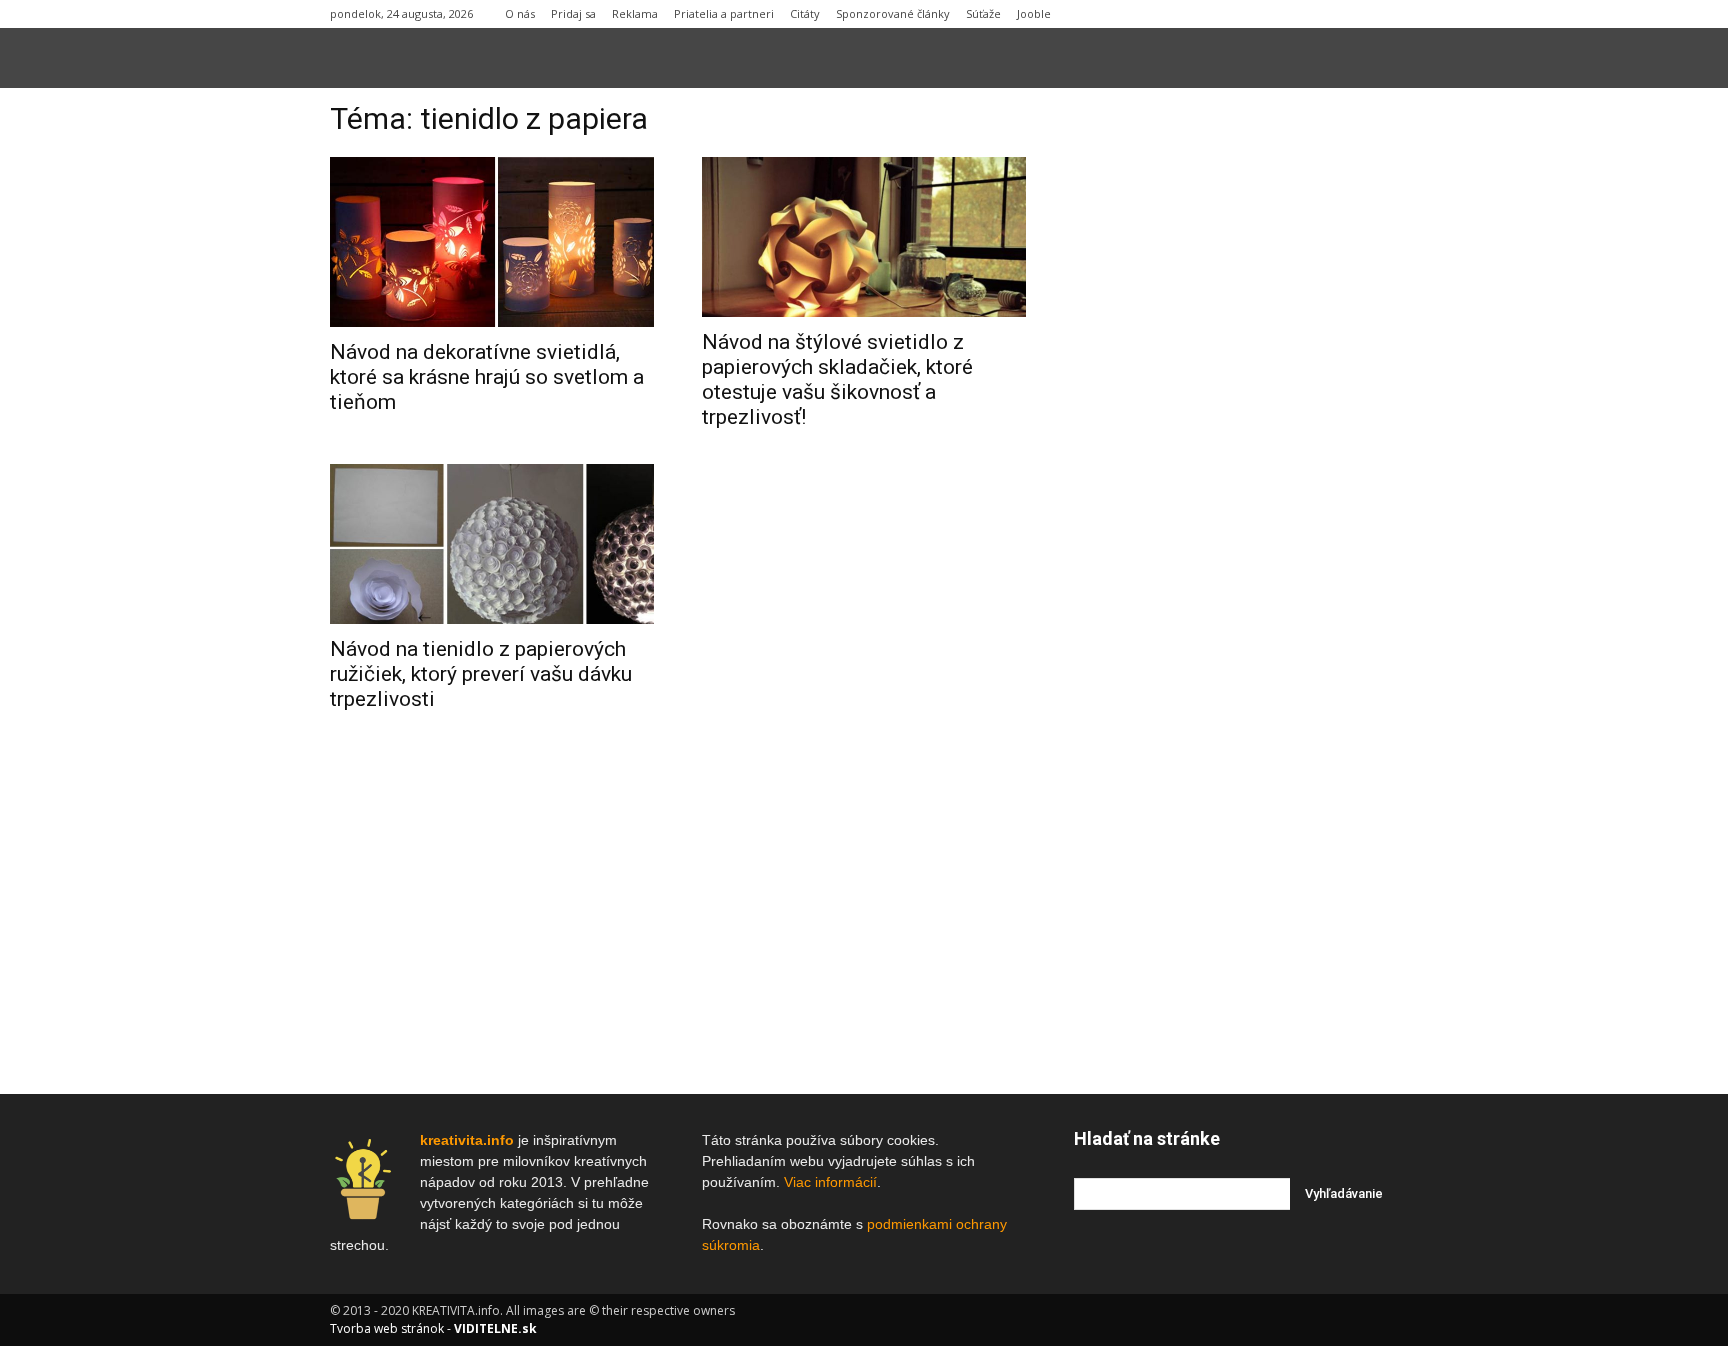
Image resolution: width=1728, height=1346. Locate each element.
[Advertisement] (1236, 409)
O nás (520, 13)
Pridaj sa (573, 13)
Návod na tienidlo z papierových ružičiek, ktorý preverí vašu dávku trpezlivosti (481, 674)
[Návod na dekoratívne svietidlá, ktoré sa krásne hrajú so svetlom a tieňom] (492, 242)
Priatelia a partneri (724, 13)
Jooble (1034, 13)
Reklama (635, 13)
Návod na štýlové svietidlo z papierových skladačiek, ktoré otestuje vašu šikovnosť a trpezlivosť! (837, 379)
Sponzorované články (893, 13)
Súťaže (983, 13)
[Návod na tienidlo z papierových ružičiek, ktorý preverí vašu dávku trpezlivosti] (492, 544)
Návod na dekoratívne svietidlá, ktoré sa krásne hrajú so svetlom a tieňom (487, 377)
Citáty (805, 13)
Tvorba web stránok (387, 1328)
